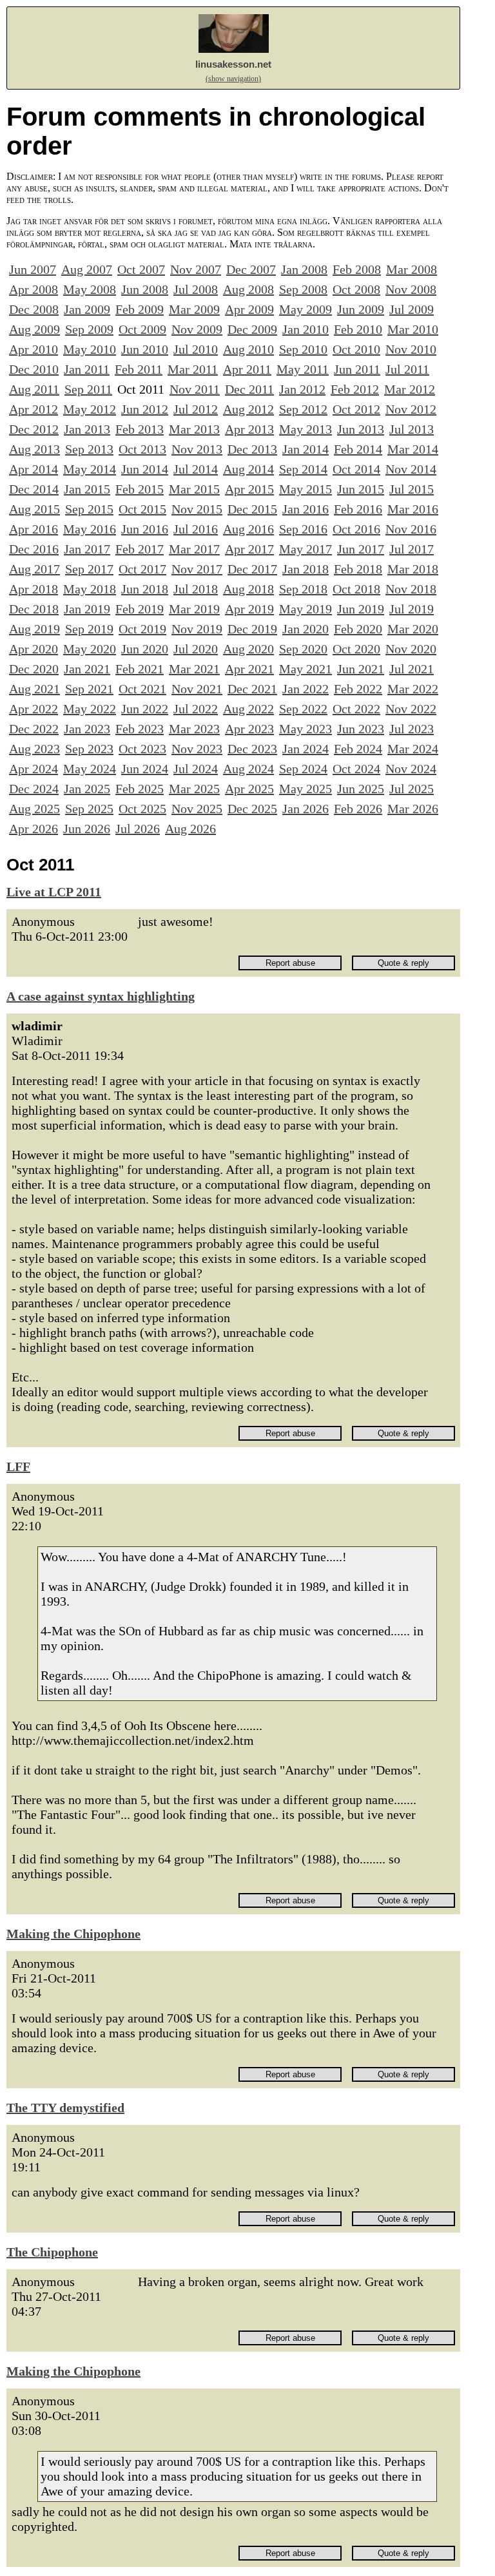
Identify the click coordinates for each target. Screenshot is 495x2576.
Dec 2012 (34, 429)
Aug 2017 (34, 569)
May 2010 (90, 349)
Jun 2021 (361, 669)
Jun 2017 (361, 549)
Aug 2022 (248, 709)
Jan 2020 (306, 629)
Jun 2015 (361, 489)
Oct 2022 (356, 709)
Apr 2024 (34, 769)
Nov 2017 (197, 569)
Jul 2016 (196, 529)
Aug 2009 (34, 329)
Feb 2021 (140, 669)
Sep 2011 (88, 389)
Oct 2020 (356, 649)
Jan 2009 (87, 309)
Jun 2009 (361, 309)
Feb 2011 (139, 369)
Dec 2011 (249, 389)
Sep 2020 (303, 649)
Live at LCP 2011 (54, 892)
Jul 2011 (407, 369)
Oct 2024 (356, 769)
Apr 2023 (249, 729)
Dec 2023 (252, 749)
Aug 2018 (248, 589)
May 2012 (90, 409)
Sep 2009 (89, 329)
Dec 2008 (34, 309)
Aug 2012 (248, 409)
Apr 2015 (249, 489)
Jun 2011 (357, 369)
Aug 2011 (34, 389)
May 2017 (306, 549)
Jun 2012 (145, 409)
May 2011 (303, 369)
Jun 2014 (145, 469)
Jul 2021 (412, 669)
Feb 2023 (140, 729)
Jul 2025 (412, 789)
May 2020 (90, 649)
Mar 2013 (194, 429)
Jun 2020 (145, 649)
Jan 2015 (87, 489)
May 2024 (90, 769)
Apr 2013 (249, 429)
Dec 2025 (252, 809)
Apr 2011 (247, 369)
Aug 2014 (248, 469)
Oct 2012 (356, 409)
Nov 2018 (411, 589)
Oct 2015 (142, 509)
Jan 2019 (87, 609)
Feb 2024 (358, 749)
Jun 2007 (33, 269)
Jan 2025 (87, 789)
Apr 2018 (34, 589)
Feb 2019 (140, 609)
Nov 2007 (196, 269)
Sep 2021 (89, 689)
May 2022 (90, 709)
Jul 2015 (412, 489)
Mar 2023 (194, 729)
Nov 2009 (197, 329)
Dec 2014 (34, 489)
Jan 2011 (87, 369)
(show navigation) (233, 79)
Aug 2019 (34, 629)
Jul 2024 (196, 769)
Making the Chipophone (73, 1934)
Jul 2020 (196, 649)
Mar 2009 (194, 309)
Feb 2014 (358, 449)
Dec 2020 (34, 669)
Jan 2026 (306, 809)
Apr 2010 (34, 349)
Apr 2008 (34, 289)
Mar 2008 (412, 269)
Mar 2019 (194, 609)
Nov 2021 (197, 689)
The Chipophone (52, 2252)
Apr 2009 (249, 309)
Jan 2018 (306, 569)
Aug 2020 (248, 649)
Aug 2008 (248, 289)
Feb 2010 (358, 329)
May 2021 (306, 669)
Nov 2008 (411, 289)
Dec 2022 (34, 729)
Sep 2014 (303, 469)
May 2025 (306, 789)
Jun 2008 (145, 289)
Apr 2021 (249, 669)
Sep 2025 (89, 809)
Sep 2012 (303, 409)
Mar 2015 (194, 489)
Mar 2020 (413, 629)
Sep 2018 (303, 589)
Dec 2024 (34, 789)
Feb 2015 (140, 489)
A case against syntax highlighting (101, 996)
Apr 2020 (34, 649)
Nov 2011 (195, 389)
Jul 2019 (412, 609)
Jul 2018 (196, 589)
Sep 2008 (303, 289)
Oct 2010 (356, 349)
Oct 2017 (142, 569)
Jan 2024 (306, 749)
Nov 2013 (197, 449)
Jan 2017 (87, 549)
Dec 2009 (252, 329)
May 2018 (90, 589)
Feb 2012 (355, 389)
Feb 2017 (140, 549)
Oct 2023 (142, 749)
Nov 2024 (411, 769)
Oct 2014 (356, 469)
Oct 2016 (356, 529)
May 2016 (90, 529)
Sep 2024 (303, 769)
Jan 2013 (87, 429)
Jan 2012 (302, 389)
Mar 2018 (413, 569)
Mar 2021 (194, 669)
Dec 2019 (252, 629)
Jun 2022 (145, 709)
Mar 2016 (413, 509)
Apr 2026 (34, 829)
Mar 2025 (194, 789)
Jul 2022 (196, 709)
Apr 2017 (249, 549)
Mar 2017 (194, 549)
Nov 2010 (411, 349)
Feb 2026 (358, 809)
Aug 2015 (34, 509)
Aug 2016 (248, 529)
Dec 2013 (252, 449)
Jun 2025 (361, 789)
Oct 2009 (142, 329)
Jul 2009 (412, 309)
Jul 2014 (196, 469)
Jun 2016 (145, 529)
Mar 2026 (413, 809)
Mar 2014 (413, 449)
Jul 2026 (138, 829)
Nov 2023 (197, 749)
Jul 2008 (196, 289)
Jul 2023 (412, 729)
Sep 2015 (89, 509)
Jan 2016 (306, 509)
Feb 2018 (358, 569)
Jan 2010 (306, 329)
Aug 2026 (190, 829)
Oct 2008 (356, 289)
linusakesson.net (233, 64)
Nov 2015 (197, 509)
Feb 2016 (358, 509)
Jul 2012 (196, 409)
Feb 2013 (140, 429)
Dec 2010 (34, 369)
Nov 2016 (411, 529)
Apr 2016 (34, 529)
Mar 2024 (413, 749)
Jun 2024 (145, 769)
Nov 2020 (411, 649)
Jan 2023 (87, 729)
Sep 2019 (89, 629)
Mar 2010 (413, 329)
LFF (18, 1466)
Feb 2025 (140, 789)
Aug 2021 (34, 689)
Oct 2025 (142, 809)
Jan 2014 (306, 449)
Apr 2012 (34, 409)
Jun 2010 (145, 349)
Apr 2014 (34, 469)
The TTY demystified (65, 2108)
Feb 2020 (358, 629)
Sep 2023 (89, 749)
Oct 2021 (142, 689)
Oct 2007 (141, 269)
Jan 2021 (87, 669)
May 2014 (90, 469)
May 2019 (306, 609)
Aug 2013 (34, 449)
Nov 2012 (411, 409)
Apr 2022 (34, 709)
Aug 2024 (248, 769)
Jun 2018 (145, 589)
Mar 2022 (413, 689)
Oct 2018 (356, 589)
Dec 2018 (34, 609)
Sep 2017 (89, 569)
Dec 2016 (34, 549)
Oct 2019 (142, 629)
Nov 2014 (411, 469)
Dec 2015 (252, 509)
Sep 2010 (303, 349)
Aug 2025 (34, 809)
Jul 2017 (412, 549)
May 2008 (90, 289)
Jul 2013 (412, 429)
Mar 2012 (410, 389)
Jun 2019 (361, 609)
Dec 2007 (251, 269)
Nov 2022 (411, 709)
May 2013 (306, 429)
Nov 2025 (197, 809)
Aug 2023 (34, 749)
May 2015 (306, 489)
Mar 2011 (193, 369)
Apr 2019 (249, 609)
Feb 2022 (358, 689)
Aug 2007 (87, 269)
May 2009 (306, 309)
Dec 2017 (252, 569)
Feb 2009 (140, 309)
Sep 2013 (89, 449)
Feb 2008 (357, 269)
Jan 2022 (306, 689)
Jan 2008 (304, 269)
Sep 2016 (303, 529)
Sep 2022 (303, 709)
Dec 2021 (252, 689)
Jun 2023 (361, 729)
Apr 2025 (249, 789)
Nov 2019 (197, 629)
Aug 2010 (248, 349)
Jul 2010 (196, 349)
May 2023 (306, 729)
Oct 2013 (142, 449)
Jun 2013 (361, 429)
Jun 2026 (87, 829)
